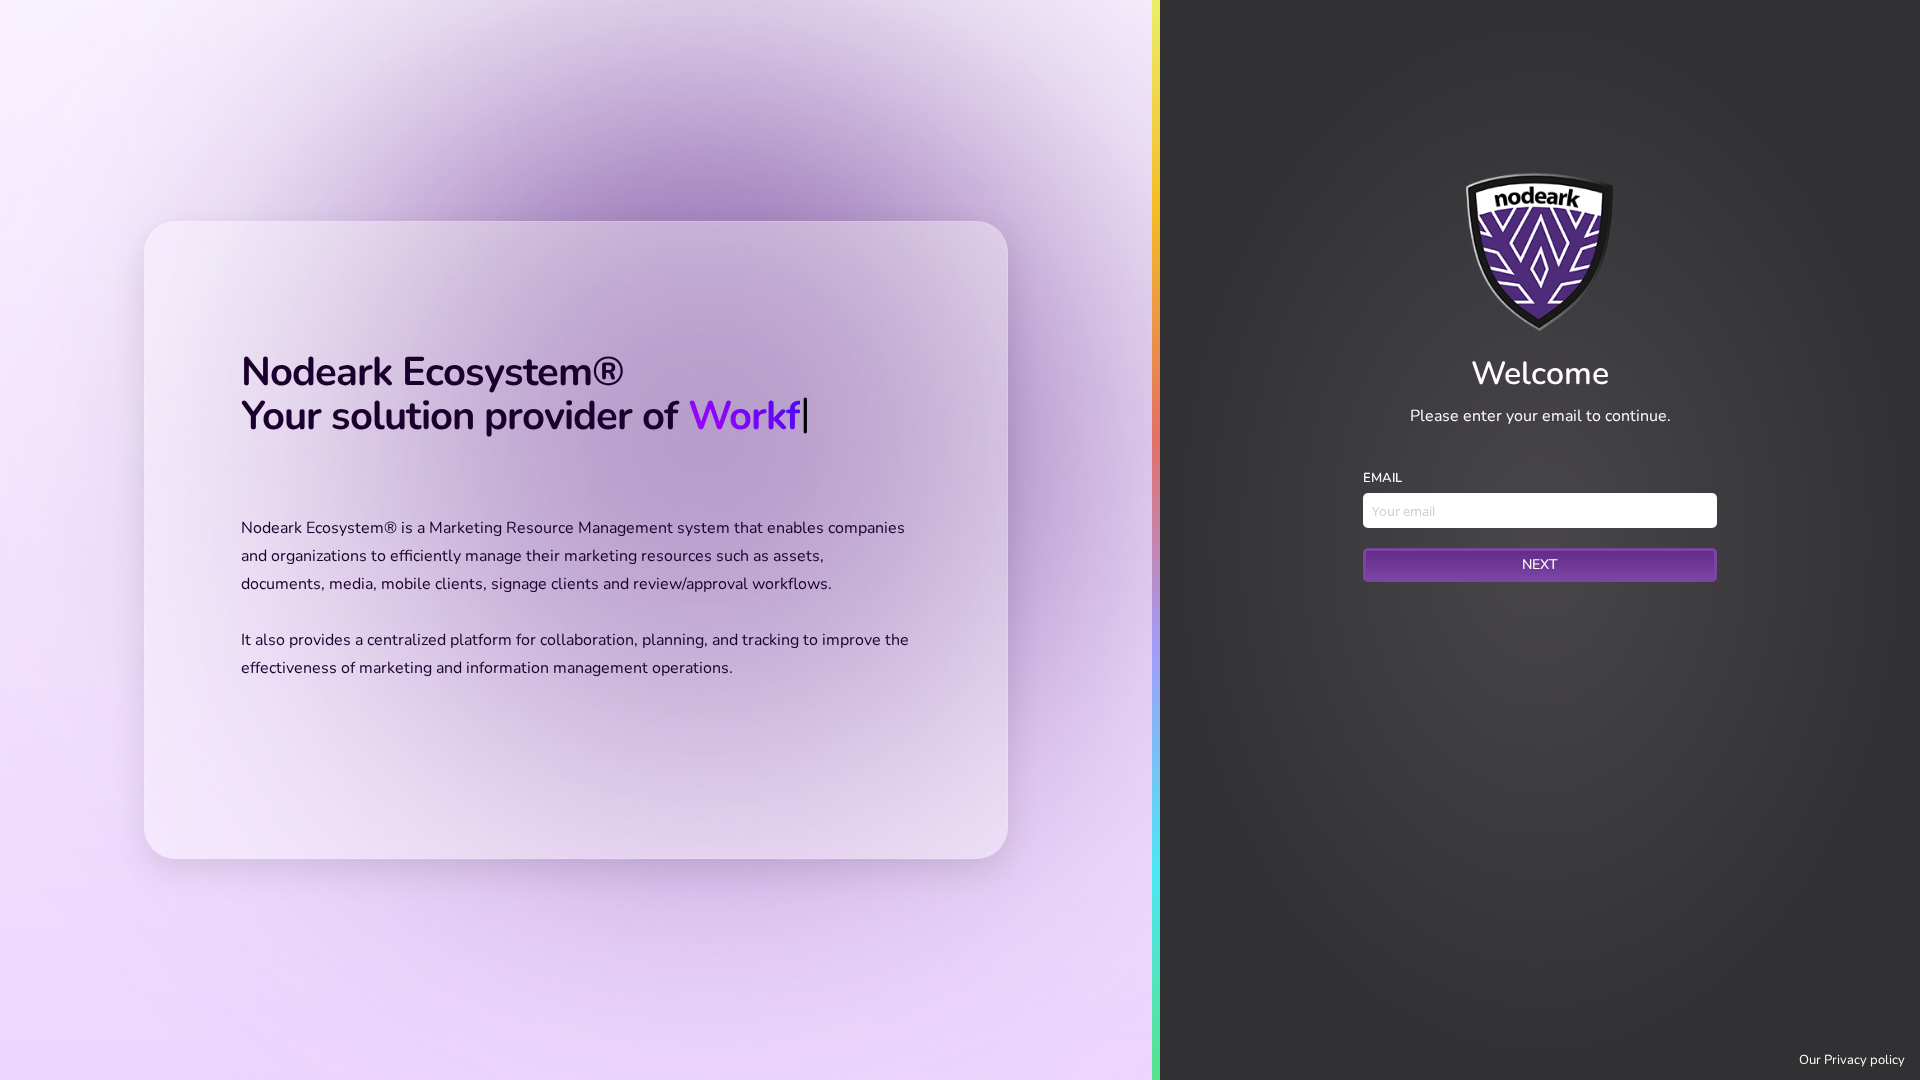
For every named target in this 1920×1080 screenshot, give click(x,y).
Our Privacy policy (1852, 1060)
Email (1382, 478)
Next (1540, 564)
